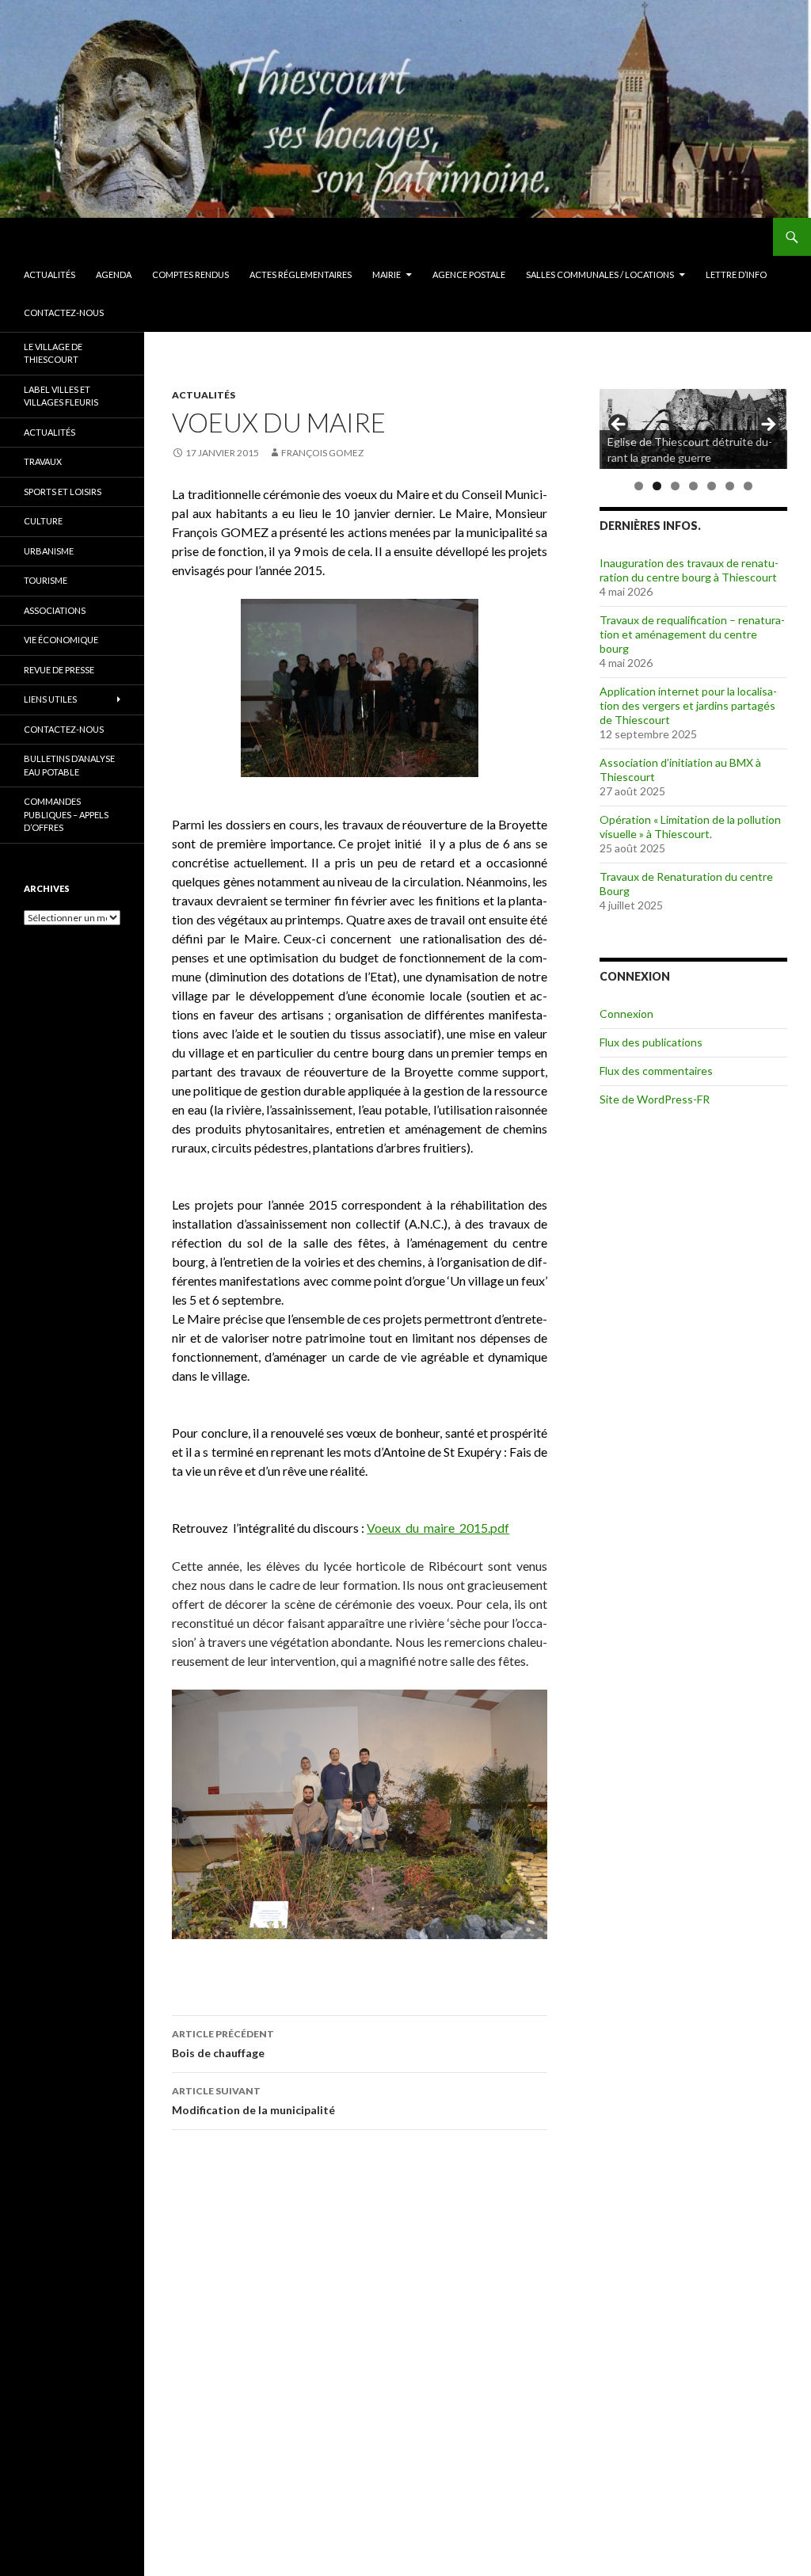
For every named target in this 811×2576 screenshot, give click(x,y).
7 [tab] (748, 486)
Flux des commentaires (656, 1071)
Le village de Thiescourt (53, 353)
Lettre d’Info (736, 274)
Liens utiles (50, 699)
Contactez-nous (64, 312)
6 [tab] (730, 486)
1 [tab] (639, 486)
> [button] (767, 425)
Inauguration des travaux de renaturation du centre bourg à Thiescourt (689, 570)
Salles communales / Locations (600, 274)
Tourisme (46, 580)
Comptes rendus (190, 274)
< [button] (619, 425)
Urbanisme (49, 551)
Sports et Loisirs (63, 492)
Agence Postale (469, 274)
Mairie (386, 274)
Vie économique (61, 640)
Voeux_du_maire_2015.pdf (438, 1528)
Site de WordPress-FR (655, 1099)
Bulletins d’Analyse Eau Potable (69, 765)
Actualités (49, 274)
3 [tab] (675, 486)
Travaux (43, 461)
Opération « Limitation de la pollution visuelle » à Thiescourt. (690, 827)
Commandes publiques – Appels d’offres (66, 814)
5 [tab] (712, 486)
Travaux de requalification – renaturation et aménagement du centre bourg (692, 634)
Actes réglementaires (301, 274)
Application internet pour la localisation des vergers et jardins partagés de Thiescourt (688, 705)
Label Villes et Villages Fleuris (61, 396)
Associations (55, 610)
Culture (43, 521)
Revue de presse (59, 670)
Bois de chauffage (223, 2044)
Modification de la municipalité (253, 2101)
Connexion (626, 1014)
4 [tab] (693, 486)
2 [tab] (657, 486)
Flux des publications (651, 1042)
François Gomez (322, 453)
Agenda (114, 274)
